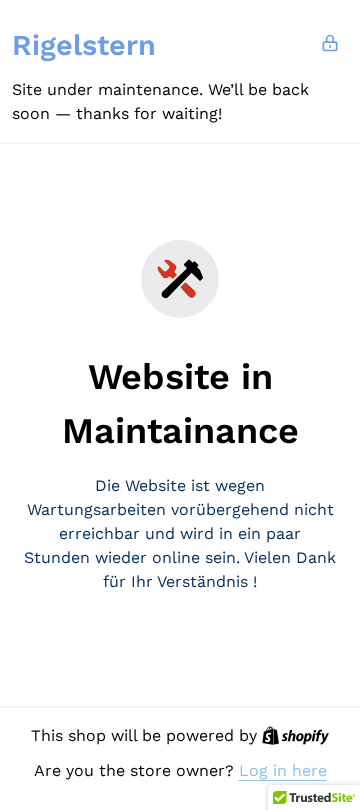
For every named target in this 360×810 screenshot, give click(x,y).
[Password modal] (330, 43)
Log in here (283, 770)
